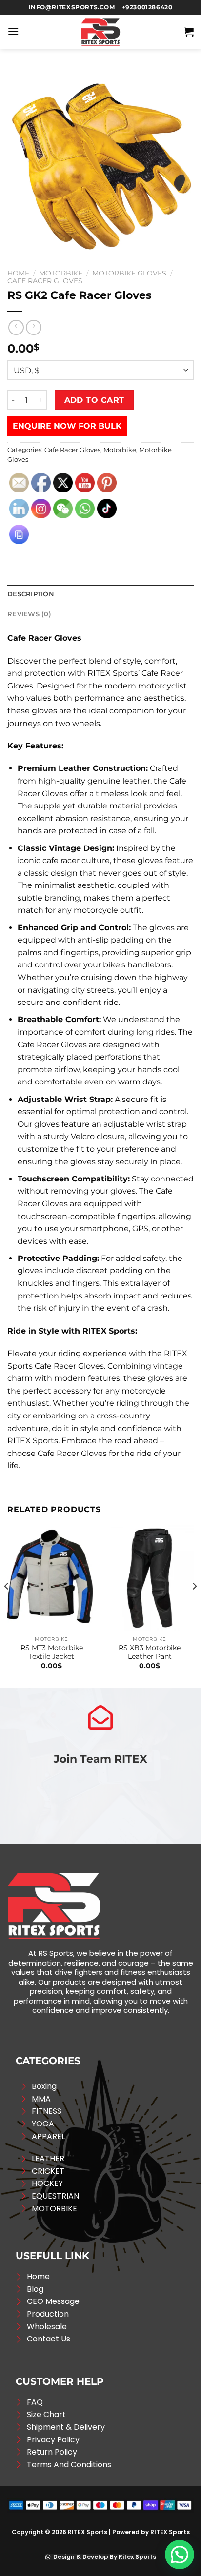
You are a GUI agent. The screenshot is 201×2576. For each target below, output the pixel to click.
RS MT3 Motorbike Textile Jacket (52, 1652)
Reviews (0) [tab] (29, 614)
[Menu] (13, 31)
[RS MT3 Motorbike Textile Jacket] (51, 1578)
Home (18, 273)
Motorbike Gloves (129, 273)
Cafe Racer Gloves (45, 281)
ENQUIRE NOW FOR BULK (67, 426)
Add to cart (94, 400)
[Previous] (7, 1606)
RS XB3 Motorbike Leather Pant (150, 1652)
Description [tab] (31, 594)
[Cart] (189, 32)
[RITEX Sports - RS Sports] (100, 32)
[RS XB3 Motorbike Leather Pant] (150, 1578)
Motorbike (61, 273)
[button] (180, 2555)
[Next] (194, 1606)
